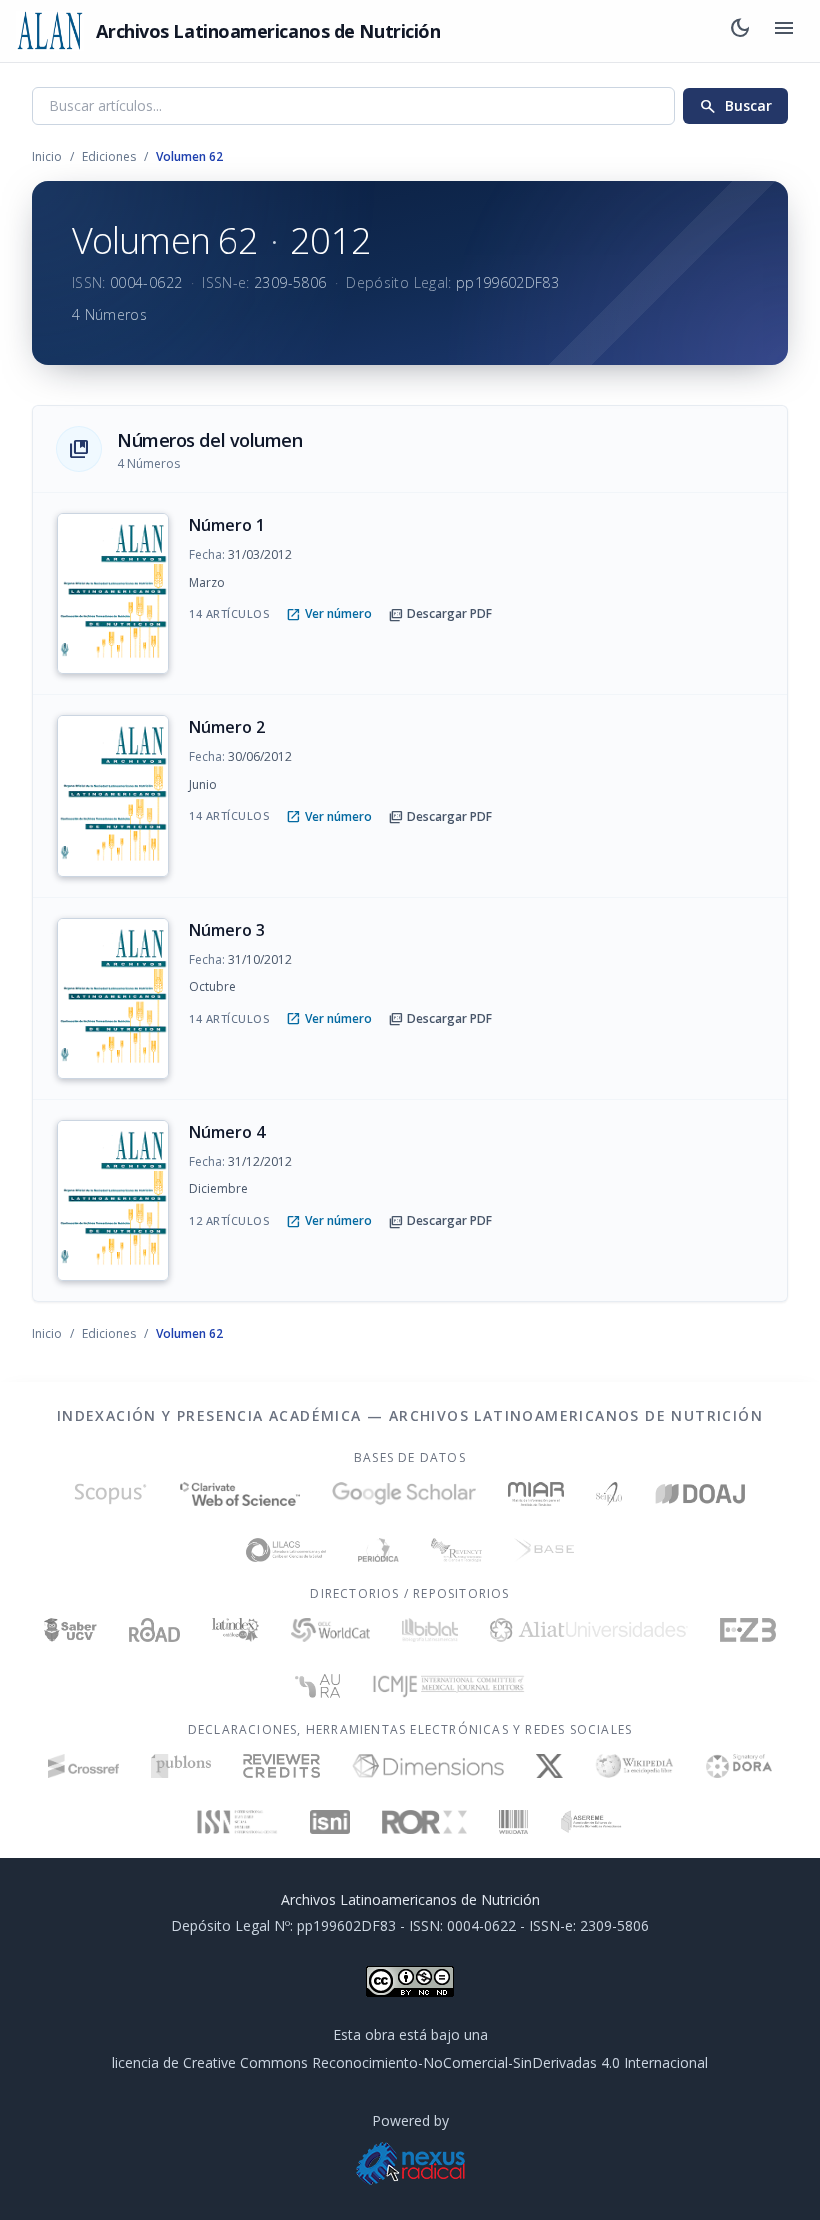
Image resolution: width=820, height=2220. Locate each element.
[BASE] (544, 1550)
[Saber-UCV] (70, 1630)
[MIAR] (536, 1494)
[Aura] (318, 1686)
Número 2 (227, 727)
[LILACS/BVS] (286, 1550)
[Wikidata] (513, 1822)
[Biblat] (430, 1630)
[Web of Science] (240, 1494)
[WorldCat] (330, 1630)
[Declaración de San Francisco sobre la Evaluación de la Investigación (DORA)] (739, 1766)
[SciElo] (609, 1494)
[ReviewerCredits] (281, 1766)
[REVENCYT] (456, 1550)
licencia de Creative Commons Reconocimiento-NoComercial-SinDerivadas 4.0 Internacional (410, 2062)
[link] (410, 593)
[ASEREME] (591, 1822)
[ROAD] (154, 1630)
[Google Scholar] (404, 1494)
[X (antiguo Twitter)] (549, 1766)
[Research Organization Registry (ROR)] (424, 1822)
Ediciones (109, 156)
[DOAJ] (701, 1494)
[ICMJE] (448, 1686)
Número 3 (227, 930)
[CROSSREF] (83, 1766)
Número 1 (227, 525)
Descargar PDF (440, 614)
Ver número (329, 614)
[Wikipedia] (634, 1766)
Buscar (735, 106)
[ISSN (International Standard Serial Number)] (238, 1822)
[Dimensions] (428, 1766)
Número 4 (227, 1132)
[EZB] (748, 1630)
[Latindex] (235, 1630)
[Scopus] (110, 1494)
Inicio (47, 156)
